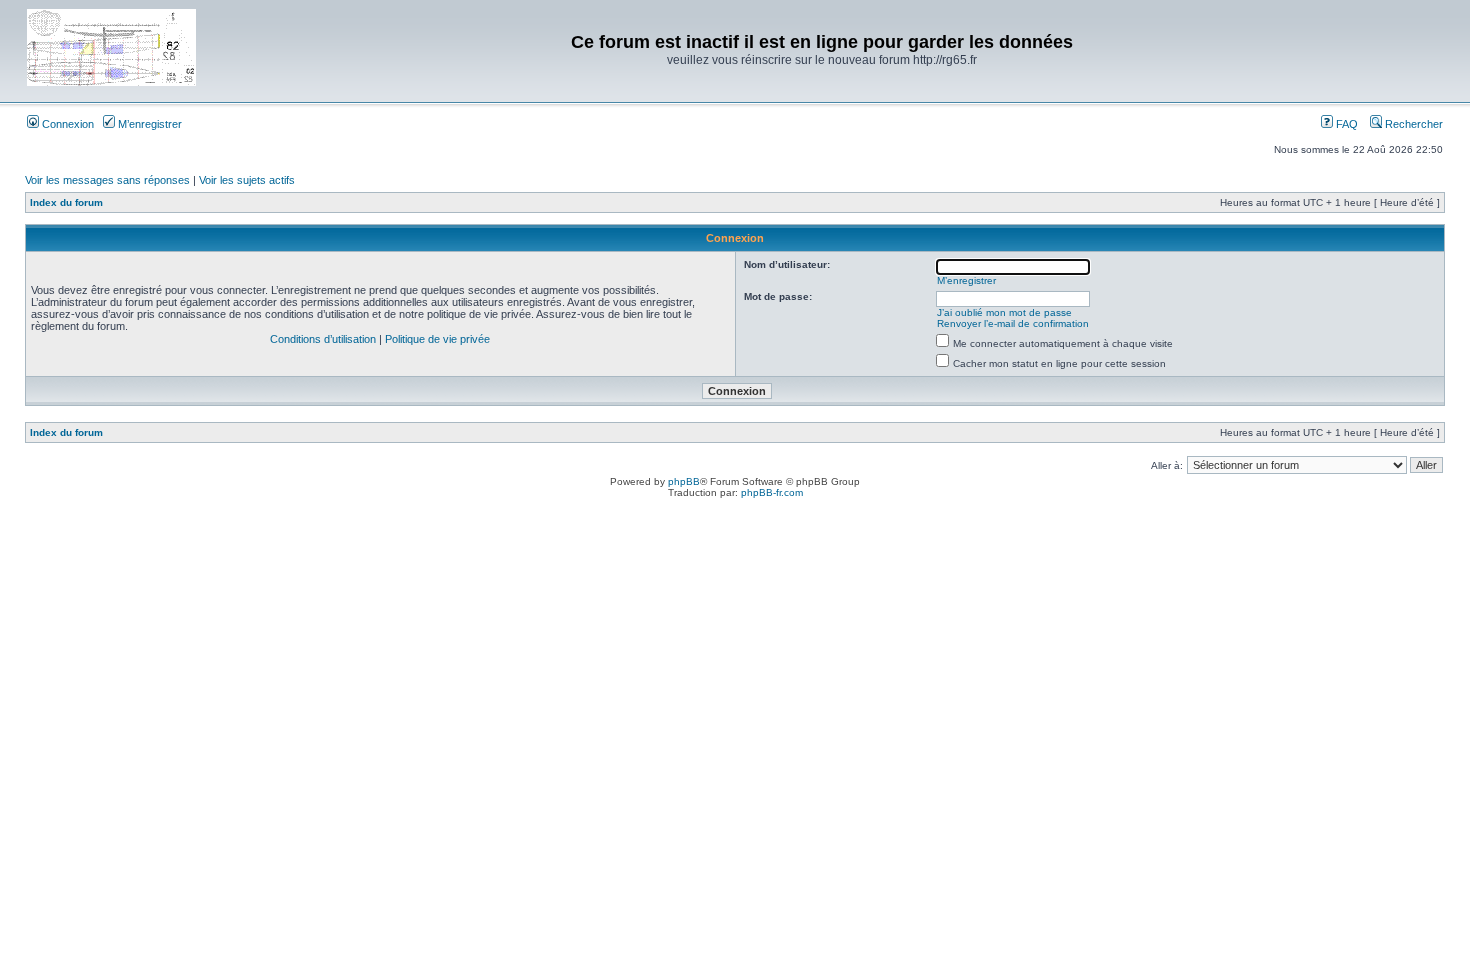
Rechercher (1412, 124)
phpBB (684, 481)
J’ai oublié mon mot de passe (1004, 312)
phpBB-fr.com (772, 492)
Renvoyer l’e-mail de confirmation (1013, 323)
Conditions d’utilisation (323, 339)
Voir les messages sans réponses (107, 180)
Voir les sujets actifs (247, 180)
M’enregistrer (148, 124)
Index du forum (66, 202)
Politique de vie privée (437, 339)
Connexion (66, 124)
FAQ (1345, 124)
